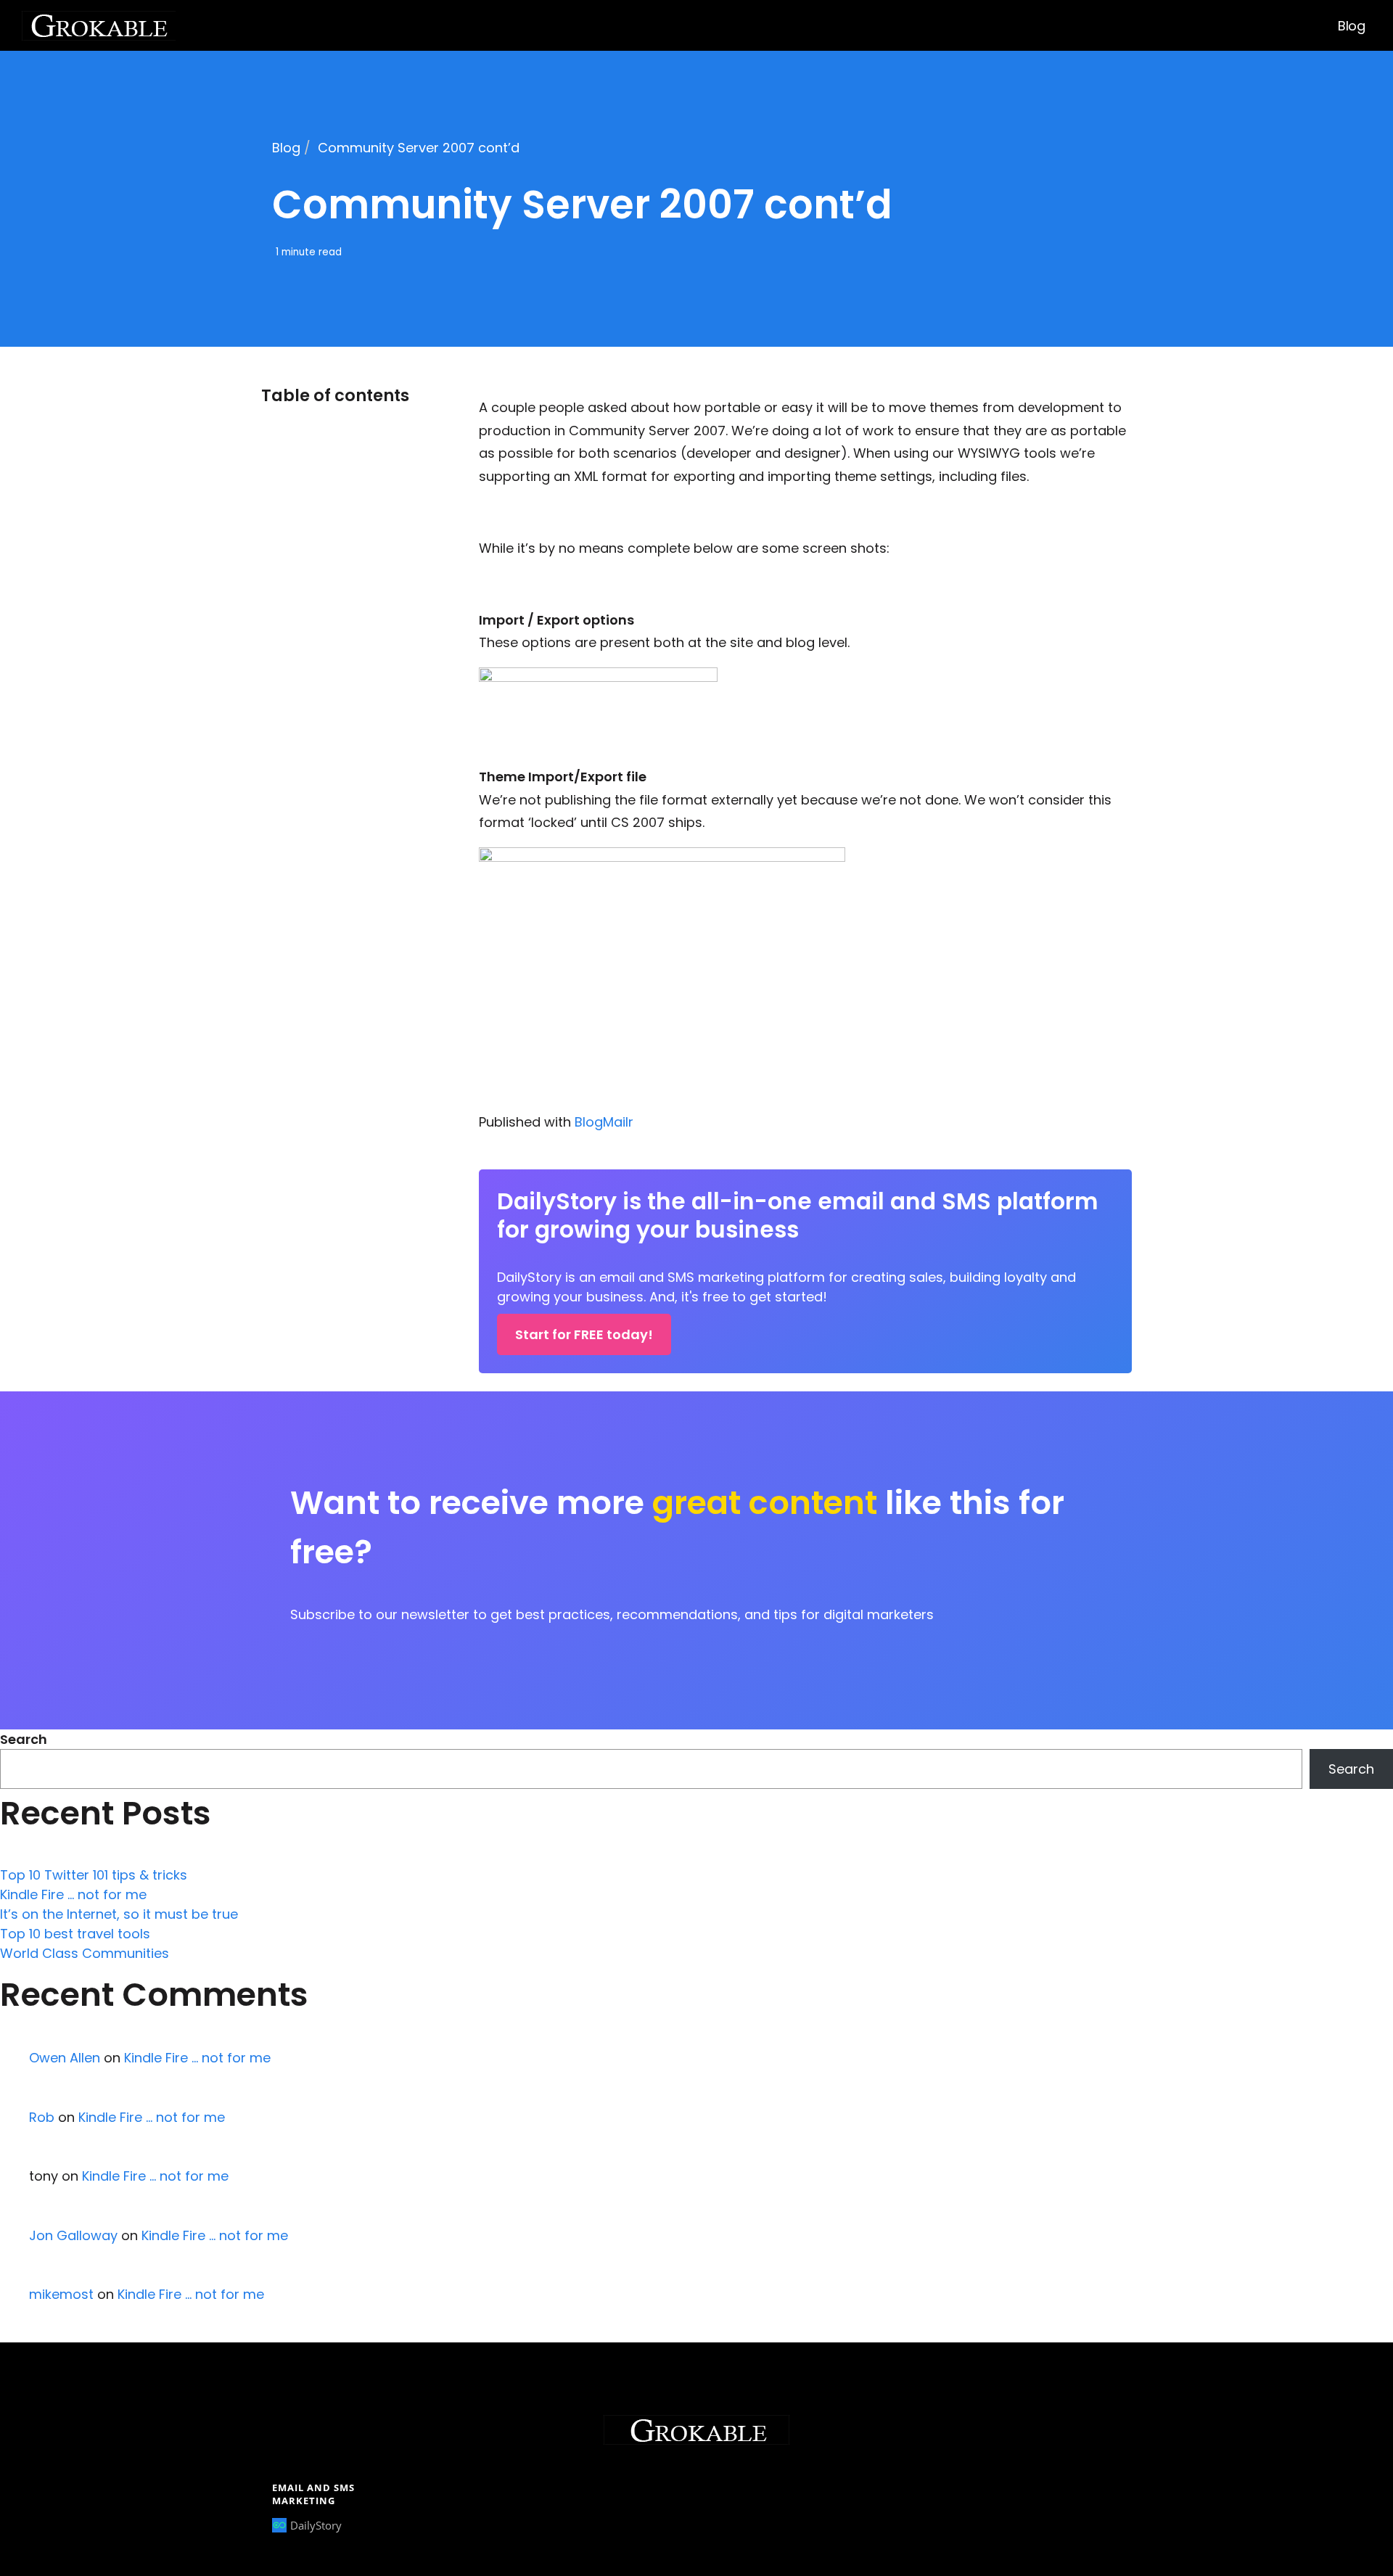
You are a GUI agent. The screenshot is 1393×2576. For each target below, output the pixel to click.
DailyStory (316, 2525)
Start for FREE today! (584, 1334)
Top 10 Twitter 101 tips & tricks (94, 1875)
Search (24, 1739)
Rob (42, 2117)
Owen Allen (65, 2058)
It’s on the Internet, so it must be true (119, 1914)
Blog (1351, 26)
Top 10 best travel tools (75, 1934)
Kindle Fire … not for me (73, 1894)
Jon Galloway (73, 2235)
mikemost (61, 2294)
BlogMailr (604, 1122)
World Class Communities (85, 1953)
